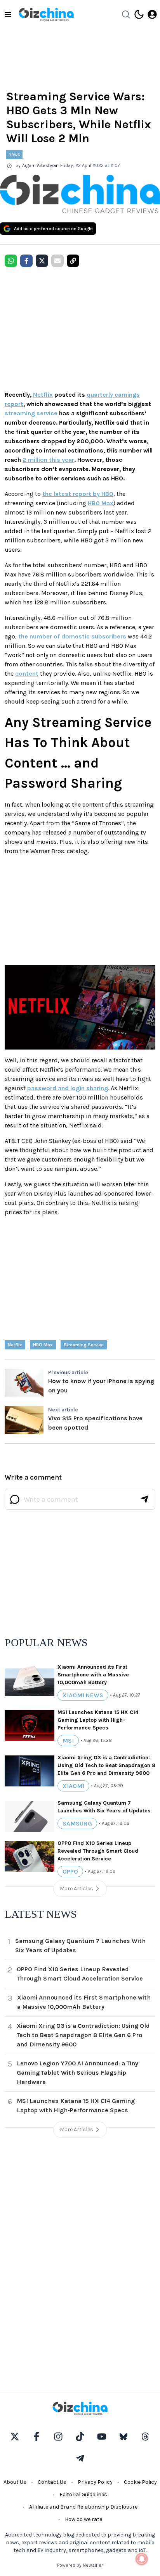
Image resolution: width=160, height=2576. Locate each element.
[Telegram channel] (80, 2458)
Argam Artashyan (40, 165)
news (14, 154)
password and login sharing (68, 1088)
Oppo (70, 1871)
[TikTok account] (80, 2437)
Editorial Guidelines (83, 2494)
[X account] (15, 2437)
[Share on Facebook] (26, 261)
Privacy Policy (95, 2482)
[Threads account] (145, 2437)
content (27, 674)
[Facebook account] (37, 2437)
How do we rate (83, 2519)
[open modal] (152, 14)
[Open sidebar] (8, 14)
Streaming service (84, 1345)
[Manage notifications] (142, 2559)
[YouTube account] (102, 2437)
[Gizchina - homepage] (46, 14)
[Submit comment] (144, 1499)
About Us (15, 2482)
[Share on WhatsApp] (11, 261)
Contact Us (52, 2482)
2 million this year (48, 460)
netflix (15, 1345)
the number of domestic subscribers (72, 636)
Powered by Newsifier (80, 2565)
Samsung (77, 1823)
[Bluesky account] (123, 2437)
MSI (68, 1741)
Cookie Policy (140, 2482)
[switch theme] (139, 14)
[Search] (126, 14)
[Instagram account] (58, 2437)
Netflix (43, 395)
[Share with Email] (57, 261)
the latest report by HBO (78, 494)
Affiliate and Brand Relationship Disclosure (83, 2507)
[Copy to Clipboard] (73, 261)
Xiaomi (73, 1786)
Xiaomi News (83, 1695)
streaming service (31, 413)
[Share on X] (42, 261)
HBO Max (101, 503)
